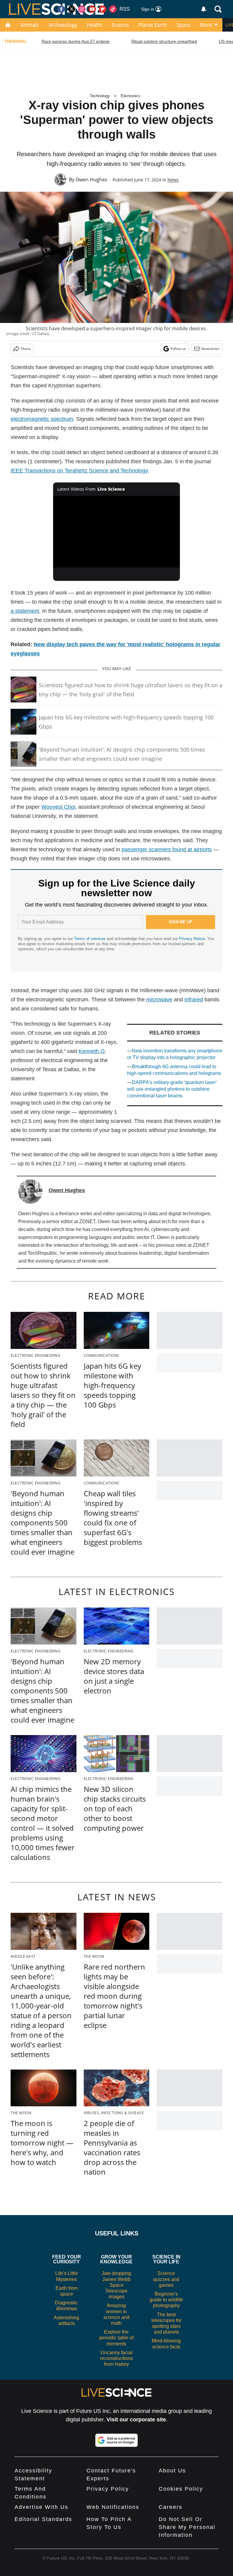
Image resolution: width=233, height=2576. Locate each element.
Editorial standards (43, 2519)
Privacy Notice (192, 939)
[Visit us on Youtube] (92, 9)
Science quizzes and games (166, 2279)
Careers (171, 2507)
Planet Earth (153, 25)
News (173, 180)
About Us (172, 2471)
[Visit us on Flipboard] (103, 9)
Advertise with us (41, 2507)
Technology (100, 96)
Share (26, 349)
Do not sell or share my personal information (187, 2527)
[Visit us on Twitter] (72, 9)
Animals (30, 25)
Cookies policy (181, 2489)
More (206, 25)
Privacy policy (108, 2489)
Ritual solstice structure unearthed (164, 41)
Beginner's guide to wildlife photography (166, 2300)
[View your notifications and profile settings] (204, 9)
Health (94, 25)
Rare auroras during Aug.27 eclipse (76, 41)
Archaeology (63, 25)
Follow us (178, 349)
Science (120, 25)
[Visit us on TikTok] (113, 9)
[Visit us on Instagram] (82, 9)
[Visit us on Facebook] (61, 9)
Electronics (131, 96)
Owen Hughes (91, 180)
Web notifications (113, 2507)
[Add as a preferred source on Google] (116, 2440)
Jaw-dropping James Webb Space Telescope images (116, 2285)
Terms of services (90, 939)
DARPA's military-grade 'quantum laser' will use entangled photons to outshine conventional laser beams (172, 1089)
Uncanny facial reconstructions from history (116, 2358)
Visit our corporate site (136, 2420)
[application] (117, 532)
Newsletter (210, 349)
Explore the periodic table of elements (116, 2338)
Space (183, 25)
